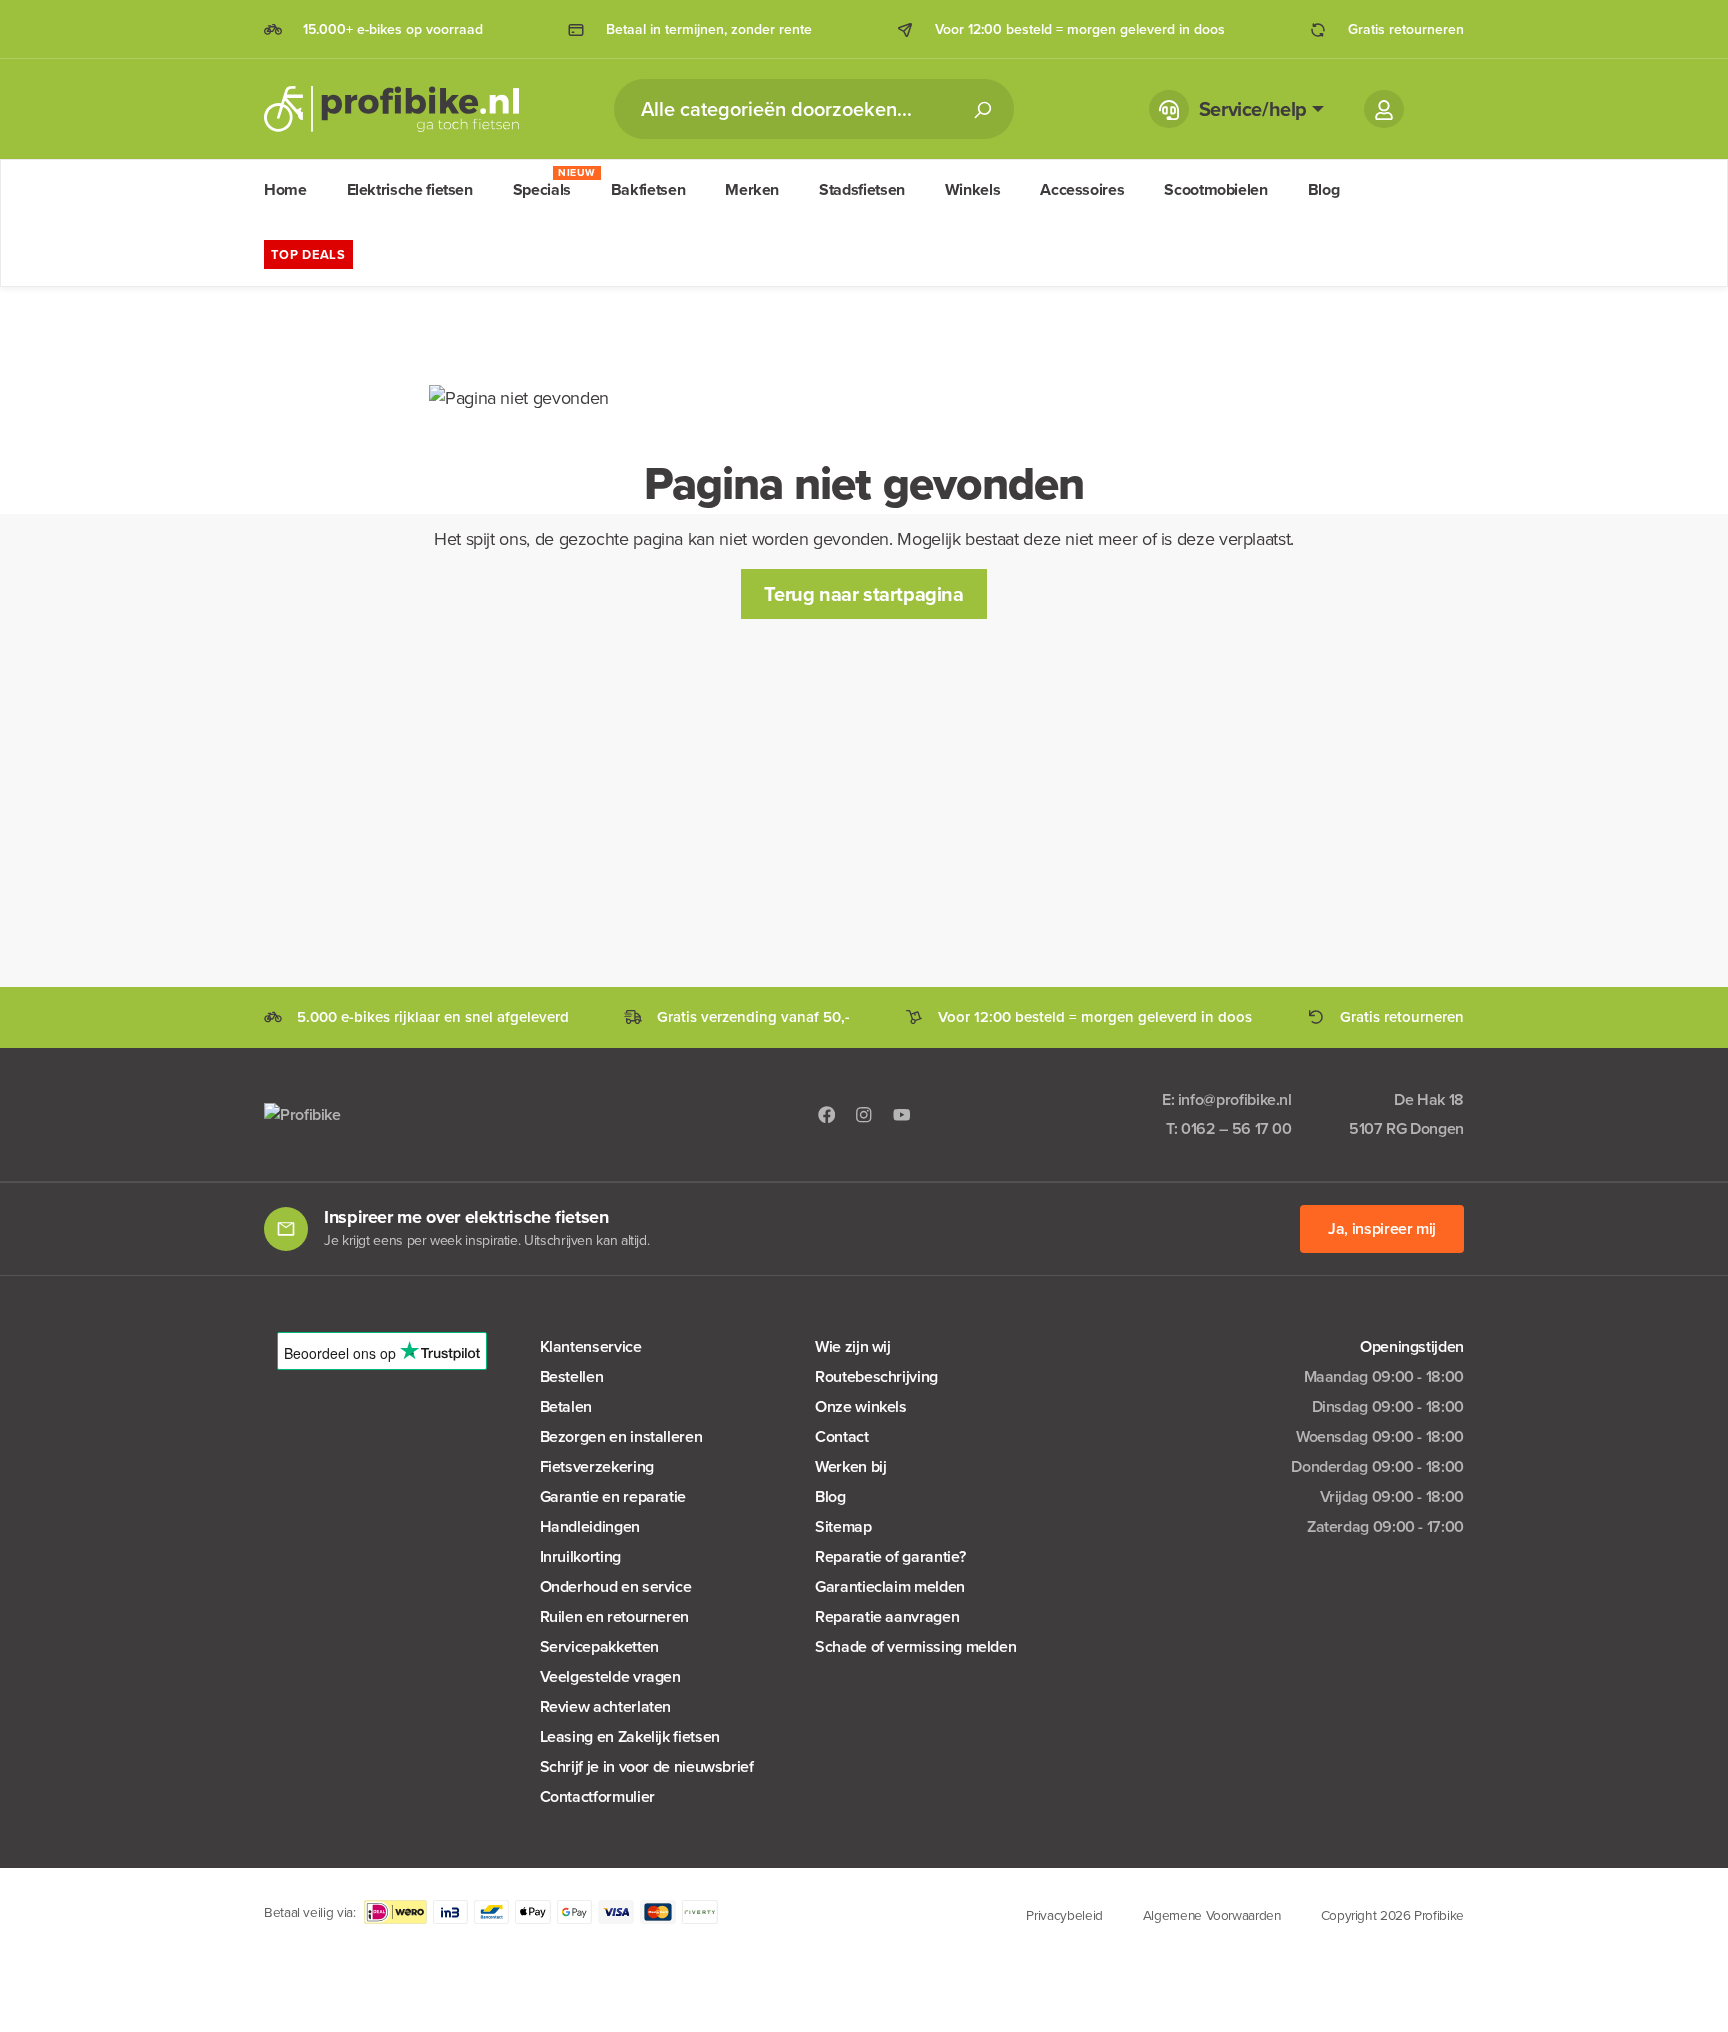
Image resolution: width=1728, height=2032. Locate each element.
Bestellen (572, 1376)
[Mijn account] (1384, 109)
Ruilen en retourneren (614, 1616)
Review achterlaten (606, 1706)
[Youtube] (902, 1113)
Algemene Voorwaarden (1212, 1915)
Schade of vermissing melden (915, 1646)
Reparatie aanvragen (887, 1616)
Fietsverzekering (597, 1466)
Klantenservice (591, 1346)
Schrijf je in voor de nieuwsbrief (647, 1766)
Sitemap (843, 1526)
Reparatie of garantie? (890, 1556)
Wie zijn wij (853, 1346)
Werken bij (850, 1466)
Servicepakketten (599, 1646)
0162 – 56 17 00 (1236, 1128)
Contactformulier (597, 1796)
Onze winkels (861, 1406)
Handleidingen (590, 1526)
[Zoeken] (982, 109)
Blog (830, 1496)
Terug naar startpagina (863, 594)
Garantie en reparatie (613, 1496)
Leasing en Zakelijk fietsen (630, 1736)
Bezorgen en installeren (621, 1436)
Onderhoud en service (616, 1586)
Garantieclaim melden (890, 1586)
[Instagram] (864, 1113)
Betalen (566, 1406)
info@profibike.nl (1235, 1099)
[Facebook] (827, 1113)
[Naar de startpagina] (391, 109)
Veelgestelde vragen (610, 1676)
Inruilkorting (580, 1556)
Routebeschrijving (876, 1376)
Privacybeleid (1064, 1915)
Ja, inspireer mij (1382, 1228)
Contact (841, 1436)
